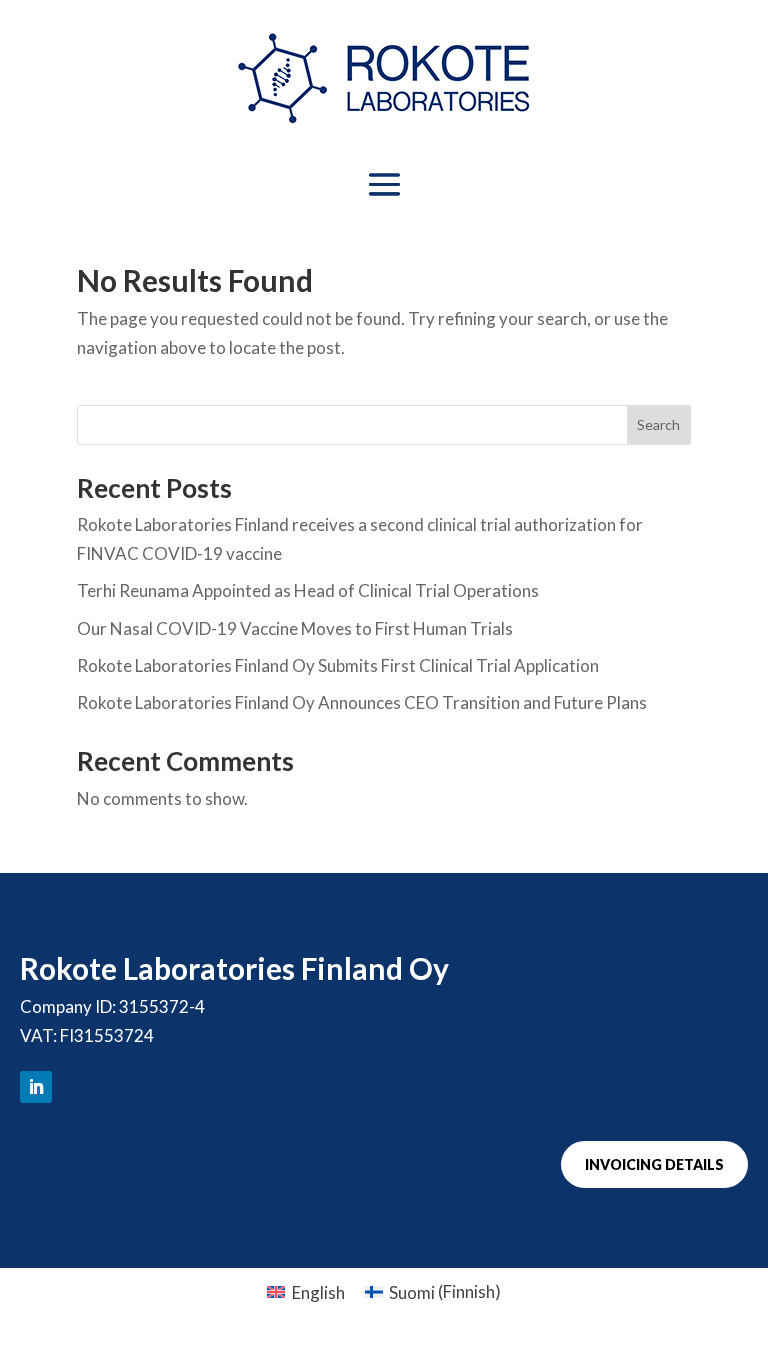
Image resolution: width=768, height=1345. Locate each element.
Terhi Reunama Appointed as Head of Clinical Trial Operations (308, 590)
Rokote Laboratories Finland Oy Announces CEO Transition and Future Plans (362, 702)
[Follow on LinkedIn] (36, 1087)
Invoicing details (654, 1164)
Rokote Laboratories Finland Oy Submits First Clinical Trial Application (338, 665)
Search (658, 424)
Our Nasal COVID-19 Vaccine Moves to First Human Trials (295, 628)
